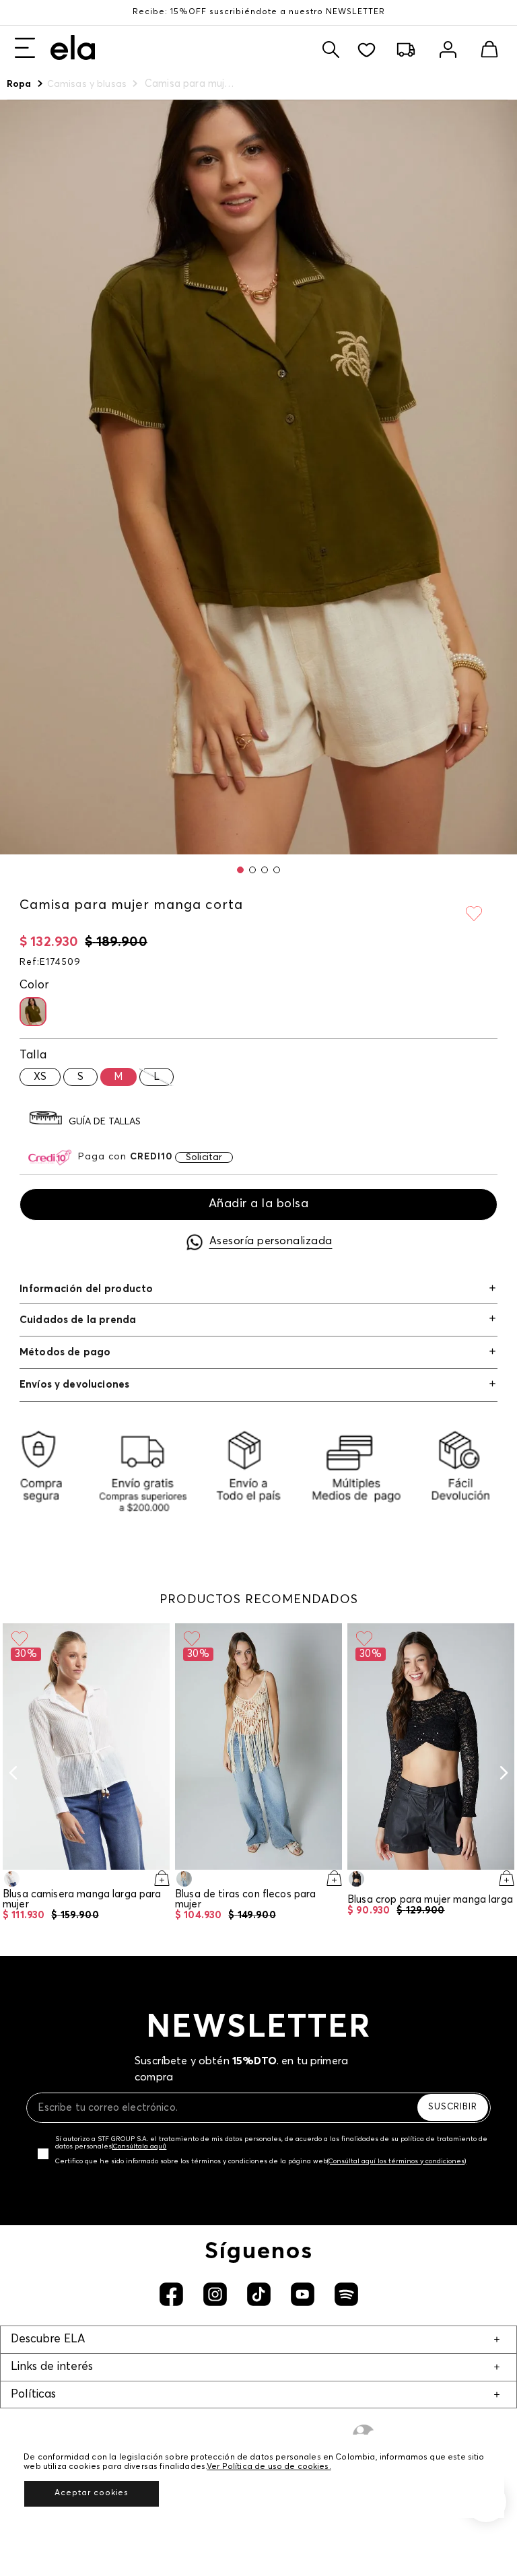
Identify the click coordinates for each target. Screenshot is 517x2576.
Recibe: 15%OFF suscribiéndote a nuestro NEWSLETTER (259, 12)
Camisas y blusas (87, 84)
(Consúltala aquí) (139, 2146)
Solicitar (204, 1157)
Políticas (33, 2395)
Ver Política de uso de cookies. (269, 2467)
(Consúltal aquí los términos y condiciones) (397, 2161)
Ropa (19, 84)
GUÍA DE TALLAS (105, 1122)
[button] (240, 870)
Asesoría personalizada (271, 1241)
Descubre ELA (48, 2339)
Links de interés (52, 2367)
